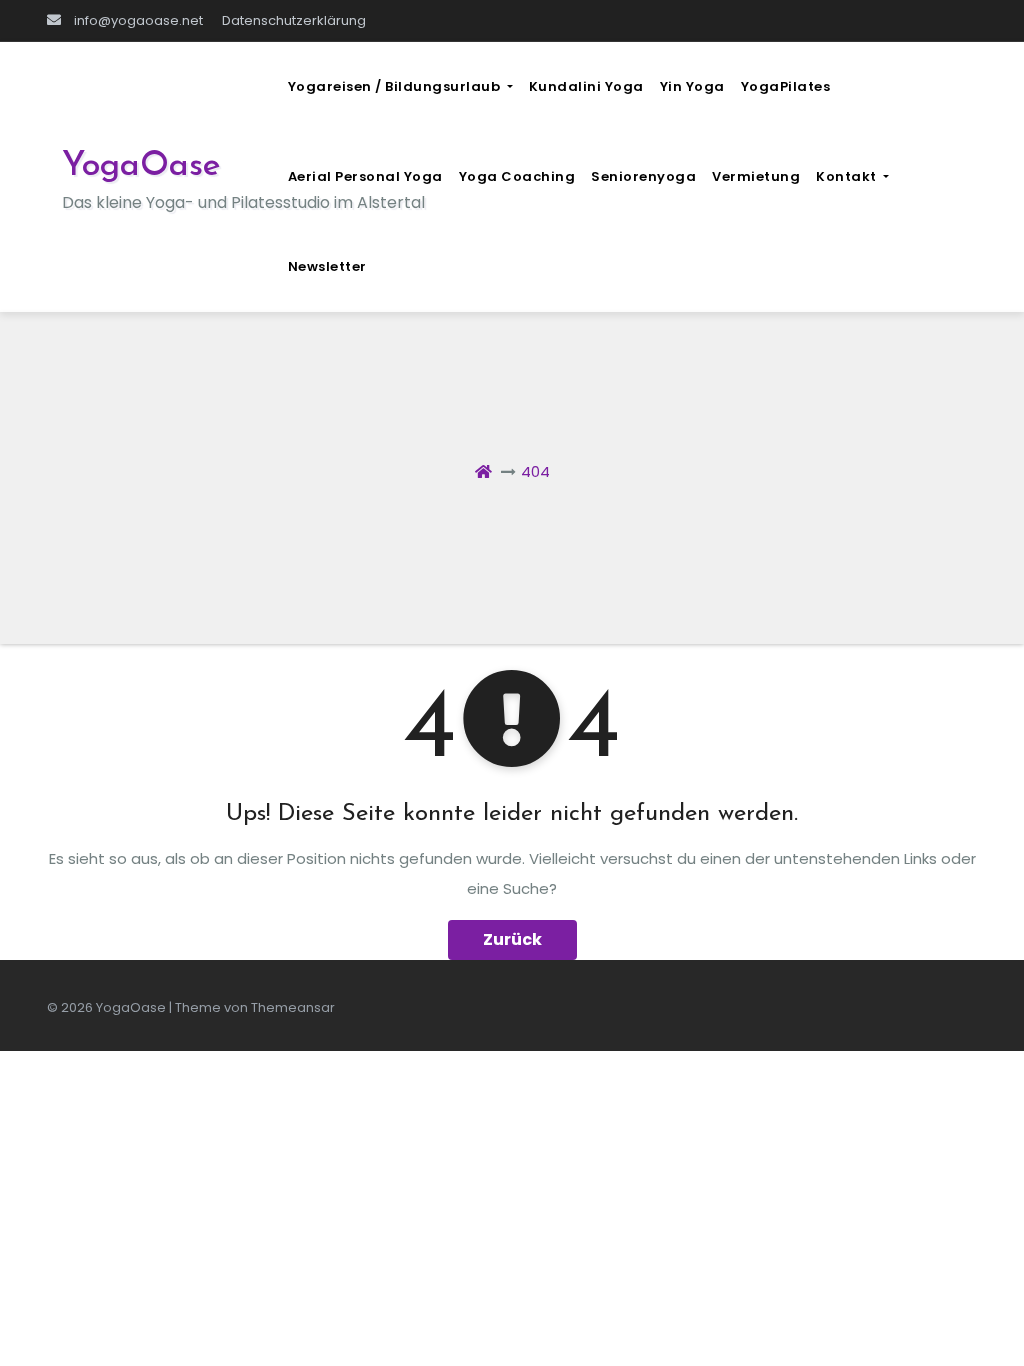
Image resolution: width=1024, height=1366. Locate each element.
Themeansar (293, 1007)
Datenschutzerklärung (294, 20)
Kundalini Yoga (586, 86)
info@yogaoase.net (137, 20)
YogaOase (141, 166)
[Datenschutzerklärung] (534, 20)
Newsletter (327, 266)
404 (535, 471)
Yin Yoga (692, 86)
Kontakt (848, 176)
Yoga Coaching (517, 176)
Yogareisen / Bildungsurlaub (396, 86)
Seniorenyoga (643, 176)
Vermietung (756, 176)
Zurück (512, 939)
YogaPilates (786, 86)
